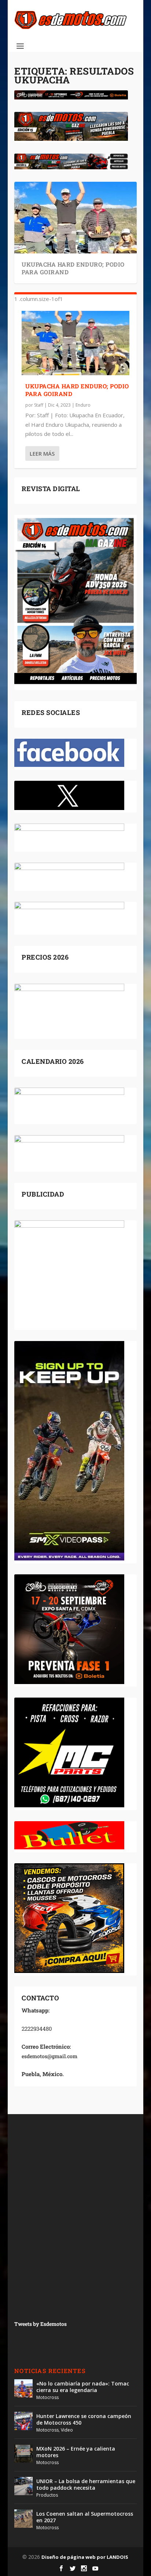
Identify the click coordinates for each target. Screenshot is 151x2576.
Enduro (83, 405)
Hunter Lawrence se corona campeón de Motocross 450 (84, 2419)
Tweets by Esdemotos (40, 2324)
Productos (47, 2495)
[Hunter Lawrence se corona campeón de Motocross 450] (23, 2421)
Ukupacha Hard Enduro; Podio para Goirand (73, 268)
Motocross (47, 2397)
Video (67, 2430)
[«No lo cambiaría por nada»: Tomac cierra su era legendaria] (23, 2388)
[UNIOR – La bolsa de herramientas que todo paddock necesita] (23, 2486)
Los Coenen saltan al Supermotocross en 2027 (85, 2517)
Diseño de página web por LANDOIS (85, 2557)
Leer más (42, 453)
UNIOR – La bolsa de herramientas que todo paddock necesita (86, 2484)
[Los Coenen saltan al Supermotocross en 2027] (23, 2519)
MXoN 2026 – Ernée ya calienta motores (76, 2452)
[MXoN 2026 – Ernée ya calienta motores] (23, 2453)
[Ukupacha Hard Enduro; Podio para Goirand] (75, 343)
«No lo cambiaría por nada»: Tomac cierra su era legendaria (83, 2387)
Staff (39, 405)
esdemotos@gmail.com (49, 2056)
